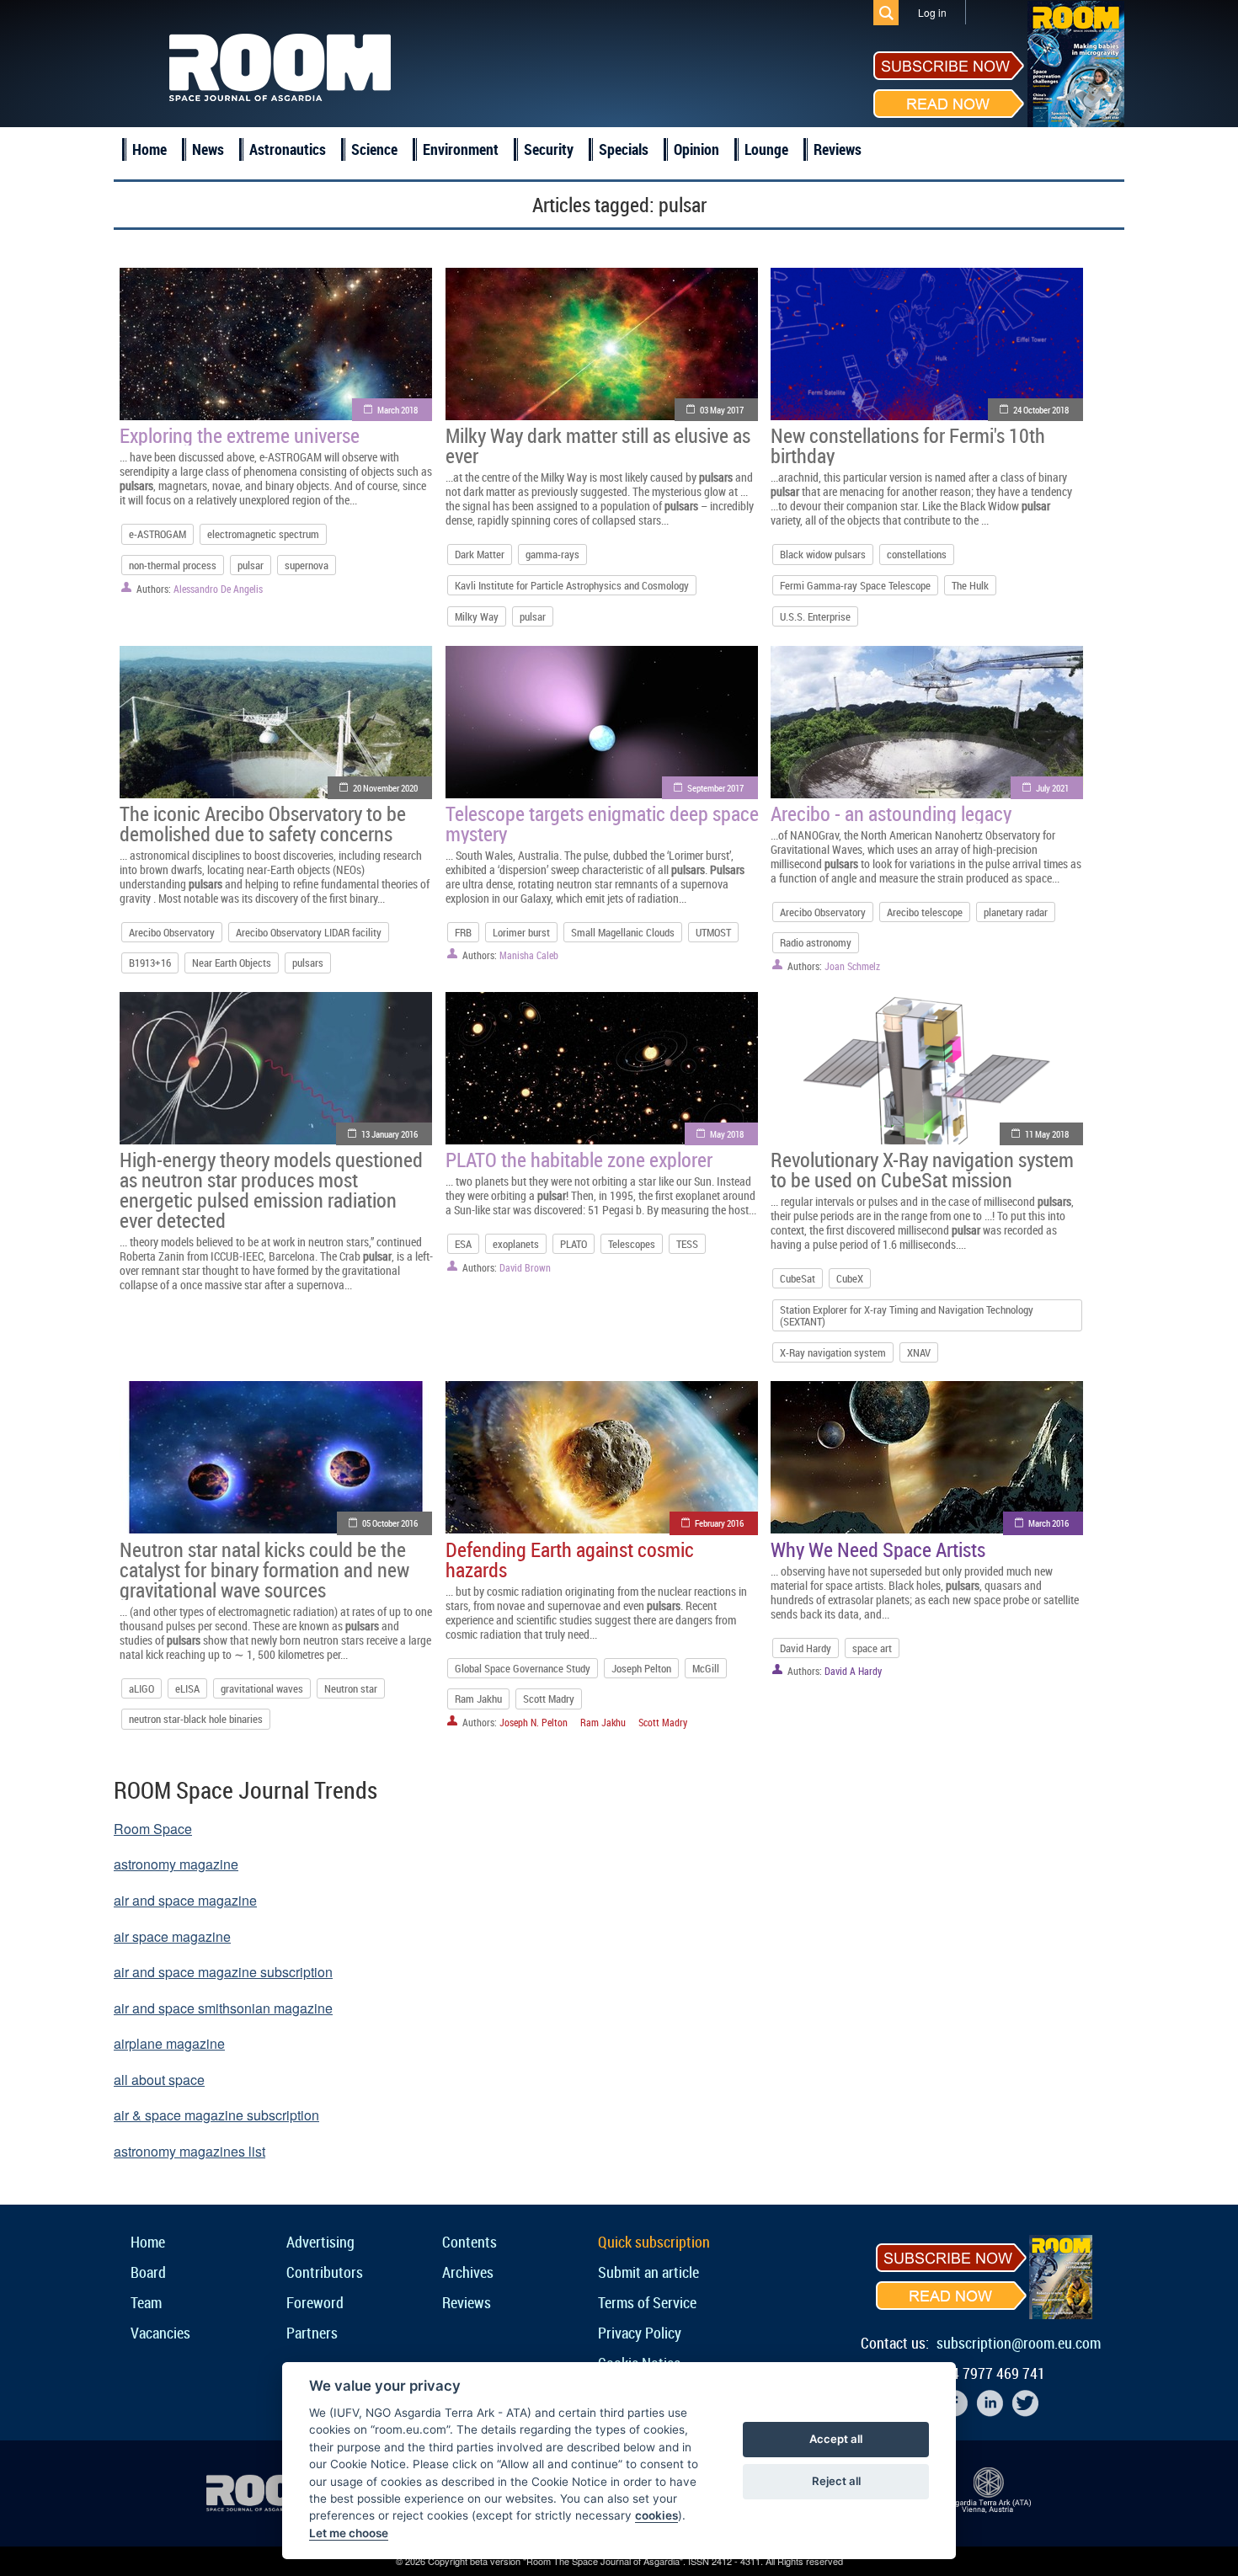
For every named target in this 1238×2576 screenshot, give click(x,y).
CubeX (850, 1278)
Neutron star (351, 1688)
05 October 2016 (390, 1523)
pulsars (308, 963)
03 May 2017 (722, 410)
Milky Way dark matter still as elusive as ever (598, 445)
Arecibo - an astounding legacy (891, 813)
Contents (470, 2242)
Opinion (696, 149)
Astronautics (288, 149)
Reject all (836, 2481)
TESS (687, 1244)
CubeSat (798, 1278)
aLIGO (141, 1688)
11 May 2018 (1047, 1134)
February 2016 (719, 1523)
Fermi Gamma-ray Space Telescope (855, 585)
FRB (463, 932)
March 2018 (398, 410)
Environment (461, 149)
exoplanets (516, 1244)
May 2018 (727, 1134)
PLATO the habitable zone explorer (579, 1160)
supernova (307, 565)
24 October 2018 (1041, 410)
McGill (706, 1668)
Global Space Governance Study (523, 1668)
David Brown (525, 1267)
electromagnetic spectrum (263, 534)
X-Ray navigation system (833, 1352)
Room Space (153, 1829)
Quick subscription (654, 2242)
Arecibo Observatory (172, 932)
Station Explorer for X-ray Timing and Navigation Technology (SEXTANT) (907, 1315)
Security (549, 149)
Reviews (838, 149)
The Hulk (970, 585)
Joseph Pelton (641, 1668)
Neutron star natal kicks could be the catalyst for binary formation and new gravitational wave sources (264, 1570)
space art (872, 1648)
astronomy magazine (176, 1864)
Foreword (315, 2302)
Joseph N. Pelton (534, 1722)
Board (148, 2272)
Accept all (836, 2439)
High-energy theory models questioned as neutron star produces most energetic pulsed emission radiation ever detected (271, 1190)
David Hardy (806, 1648)
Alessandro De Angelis (218, 589)
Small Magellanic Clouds (623, 932)
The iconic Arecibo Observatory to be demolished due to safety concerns (263, 824)
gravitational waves (262, 1688)
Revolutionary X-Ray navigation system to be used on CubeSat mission (922, 1170)
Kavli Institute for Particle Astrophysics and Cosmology (572, 585)
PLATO (574, 1244)
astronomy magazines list (189, 2151)
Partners (312, 2333)
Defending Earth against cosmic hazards (570, 1560)
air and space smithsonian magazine (223, 2008)
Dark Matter (480, 554)
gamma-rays (552, 554)
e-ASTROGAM (157, 534)
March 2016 (1049, 1523)
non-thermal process (173, 565)
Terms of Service (647, 2302)
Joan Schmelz (852, 966)
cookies (656, 2515)
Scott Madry (549, 1699)
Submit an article (648, 2272)
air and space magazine (185, 1900)
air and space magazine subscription (223, 1972)
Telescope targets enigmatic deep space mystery (602, 824)
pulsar (251, 565)
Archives (468, 2272)
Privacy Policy (640, 2333)
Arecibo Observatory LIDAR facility (309, 932)
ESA (463, 1244)
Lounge (766, 149)
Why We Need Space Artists (878, 1549)
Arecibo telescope (925, 912)
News (208, 149)
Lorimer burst (521, 932)
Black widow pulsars (823, 554)
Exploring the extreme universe (240, 435)
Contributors (325, 2272)
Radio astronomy (816, 942)
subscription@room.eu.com (1019, 2343)
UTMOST (713, 932)
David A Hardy (853, 1671)
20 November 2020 (385, 788)
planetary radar (1016, 912)
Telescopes (632, 1244)
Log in (932, 12)
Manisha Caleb (529, 955)
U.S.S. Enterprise (815, 616)
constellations (917, 554)
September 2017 (715, 788)
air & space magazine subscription (216, 2115)
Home (149, 149)
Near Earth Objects (232, 963)
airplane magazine (169, 2043)
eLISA (187, 1688)
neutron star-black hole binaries (196, 1719)
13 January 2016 (390, 1134)
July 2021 (1052, 788)
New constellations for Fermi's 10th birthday (908, 445)
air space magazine (172, 1936)
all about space (159, 2080)
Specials (624, 149)
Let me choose (349, 2533)
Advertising (320, 2242)
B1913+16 (150, 963)
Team (146, 2302)
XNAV (919, 1352)
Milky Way (477, 616)
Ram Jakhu (478, 1699)
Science (374, 149)
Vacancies (160, 2333)
